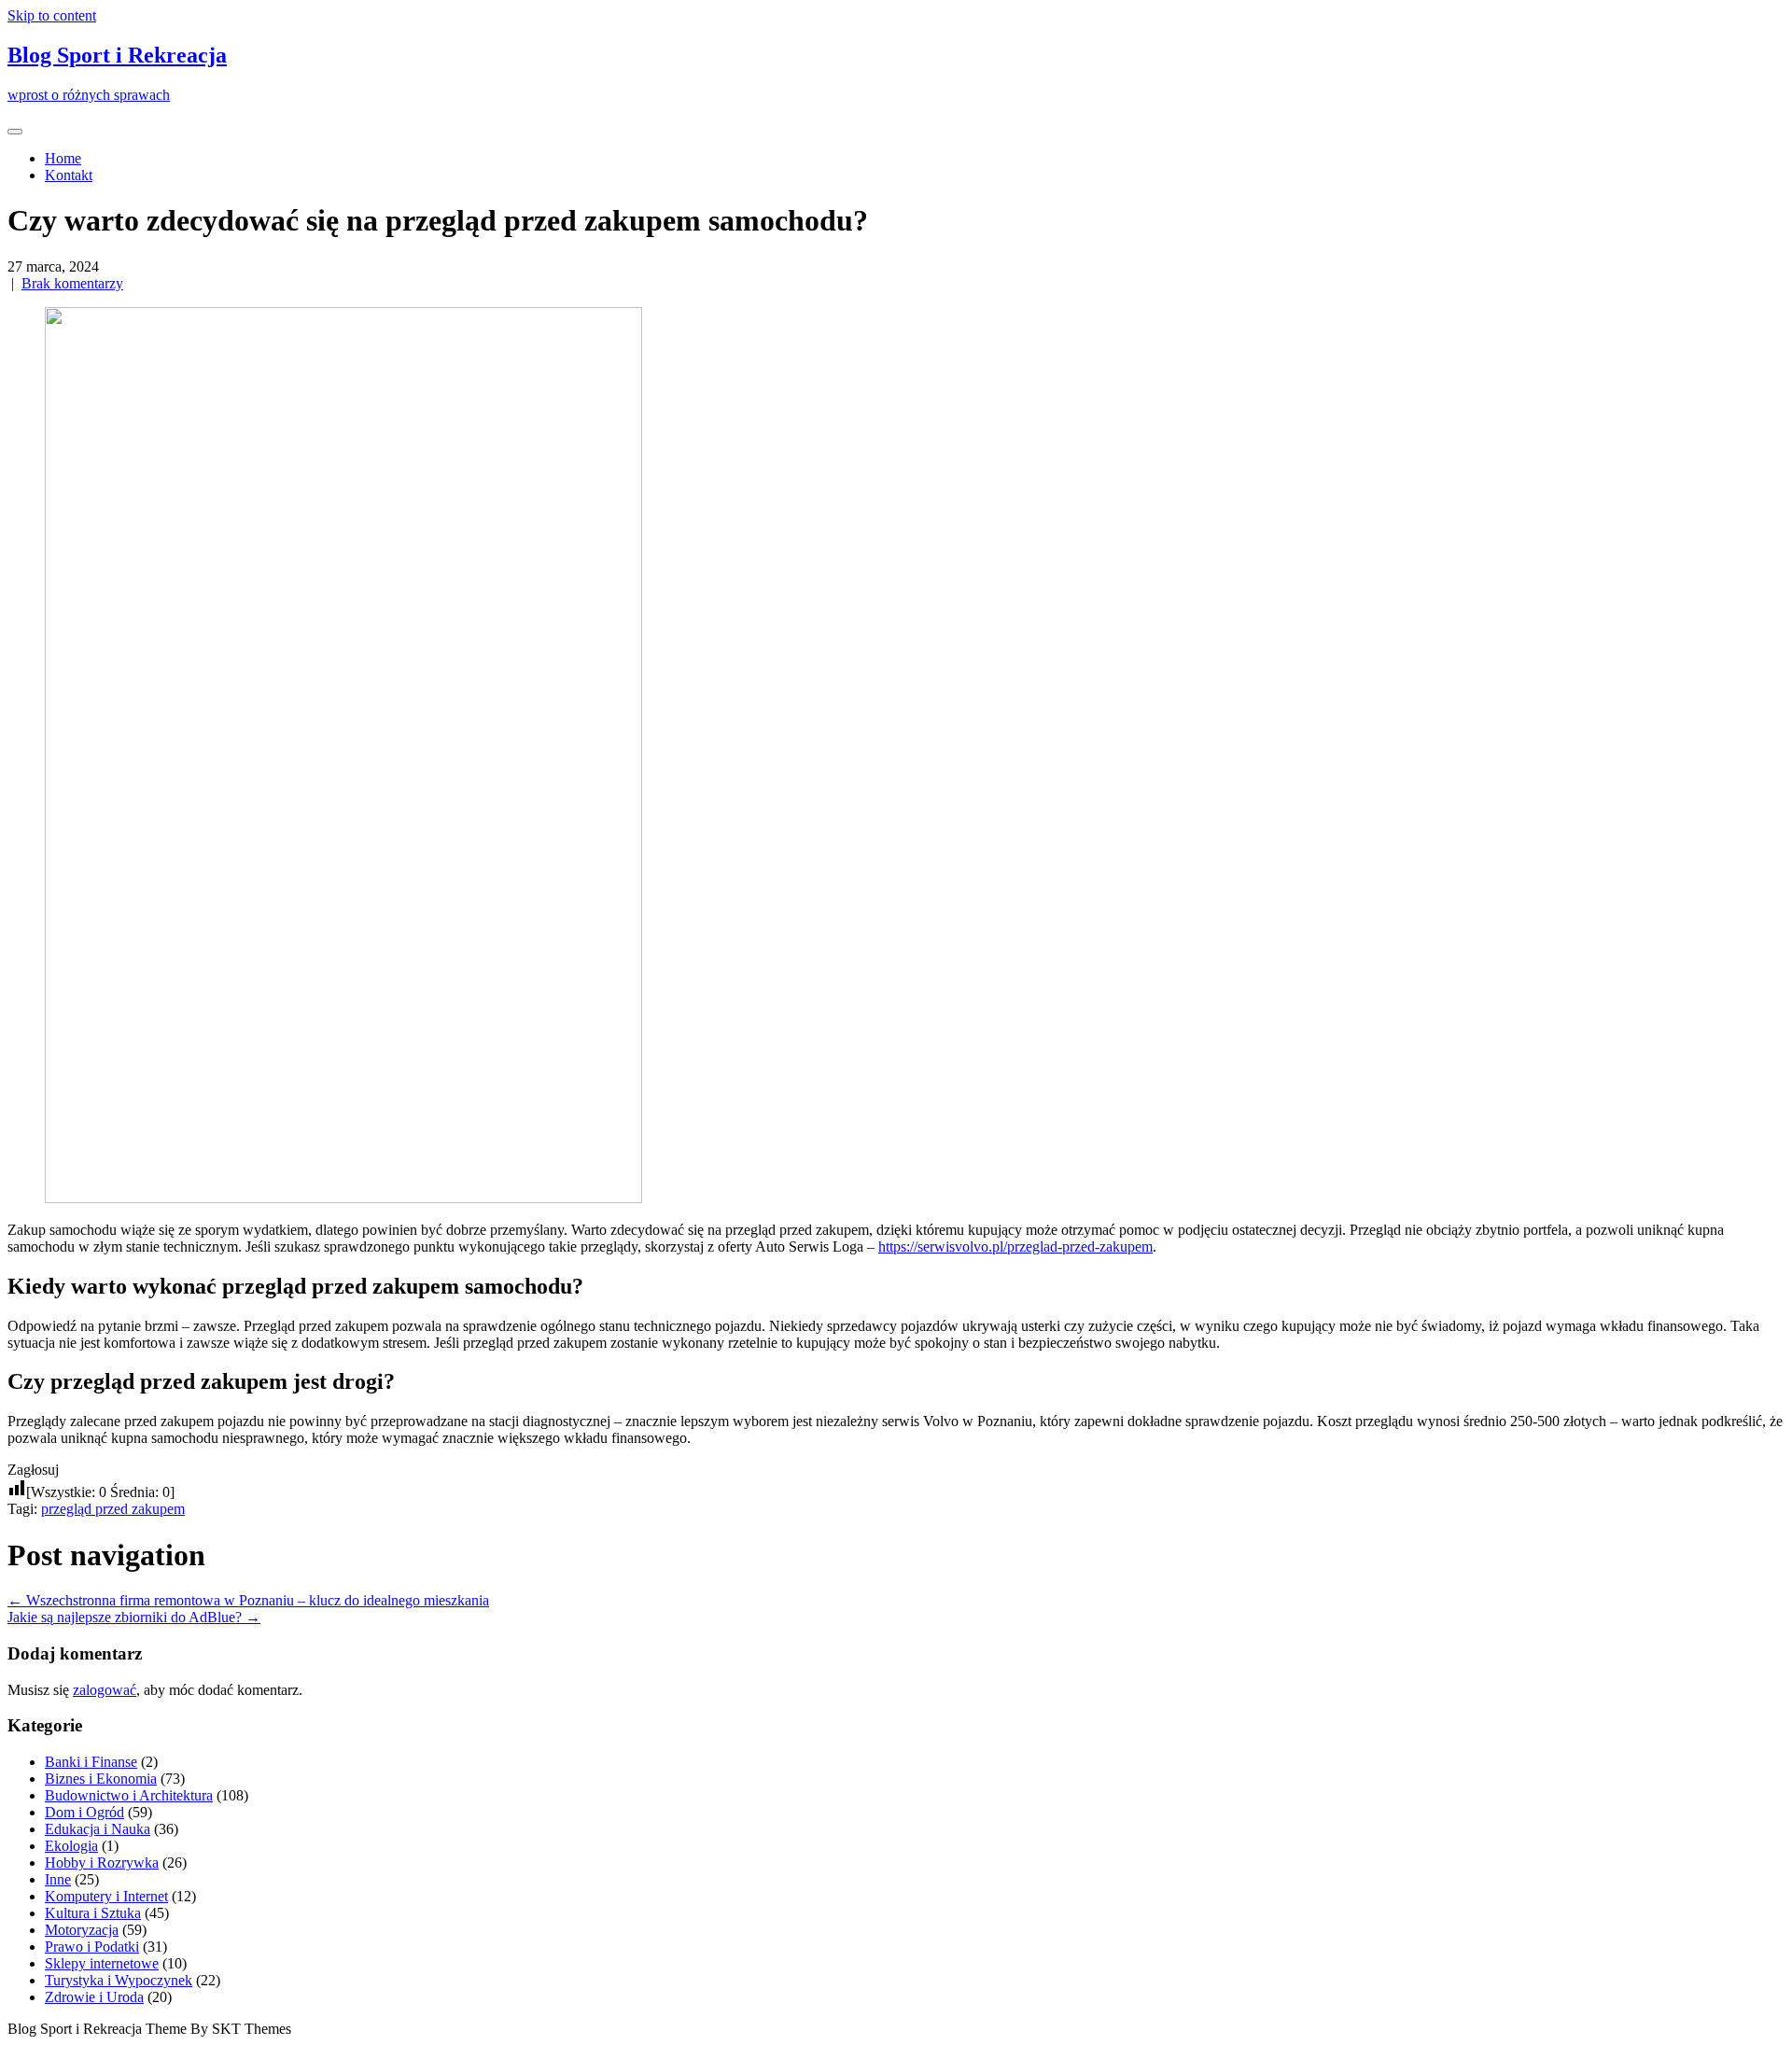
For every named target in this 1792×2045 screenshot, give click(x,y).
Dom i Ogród (84, 1812)
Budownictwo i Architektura (129, 1795)
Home (63, 158)
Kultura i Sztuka (93, 1913)
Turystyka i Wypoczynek (119, 1980)
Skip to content (52, 15)
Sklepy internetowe (102, 1963)
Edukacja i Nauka (98, 1829)
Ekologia (71, 1846)
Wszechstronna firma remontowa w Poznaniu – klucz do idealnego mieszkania (248, 1600)
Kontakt (69, 175)
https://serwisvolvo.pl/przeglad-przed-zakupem (1015, 1247)
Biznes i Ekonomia (101, 1779)
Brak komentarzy (72, 283)
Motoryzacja (82, 1930)
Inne (58, 1879)
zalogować (105, 1690)
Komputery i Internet (106, 1896)
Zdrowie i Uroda (94, 1997)
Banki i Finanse (91, 1762)
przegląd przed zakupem (113, 1509)
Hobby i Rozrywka (102, 1863)
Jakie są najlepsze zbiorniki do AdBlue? (134, 1617)
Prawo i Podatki (92, 1947)
